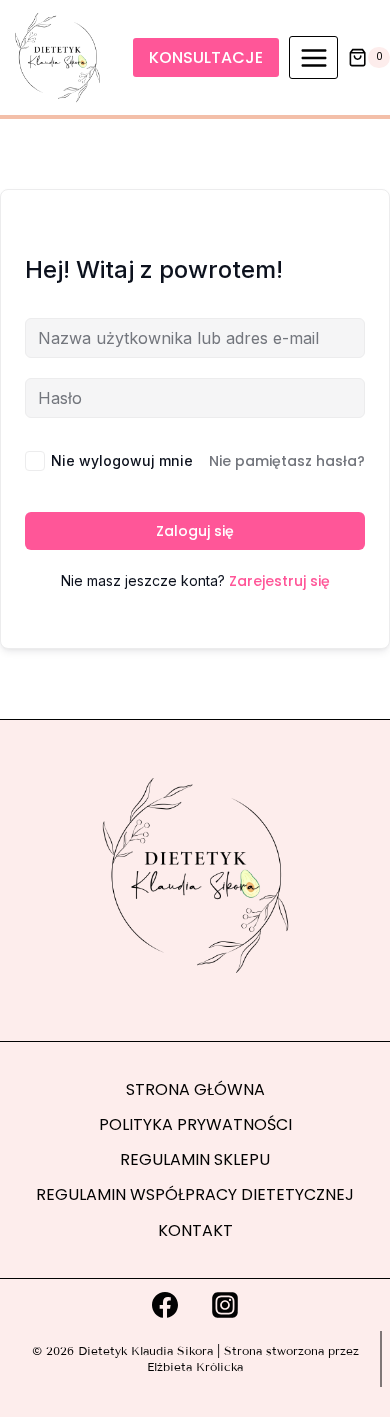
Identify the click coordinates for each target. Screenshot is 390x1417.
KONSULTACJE (206, 57)
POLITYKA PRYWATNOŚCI (195, 1124)
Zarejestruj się (279, 581)
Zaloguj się (195, 531)
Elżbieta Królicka (195, 1366)
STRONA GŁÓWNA (195, 1089)
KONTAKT (195, 1230)
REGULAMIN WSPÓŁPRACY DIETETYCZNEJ (195, 1194)
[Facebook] (165, 1305)
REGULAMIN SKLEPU (195, 1159)
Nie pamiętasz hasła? (287, 461)
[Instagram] (225, 1305)
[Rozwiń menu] (313, 57)
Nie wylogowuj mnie (122, 460)
